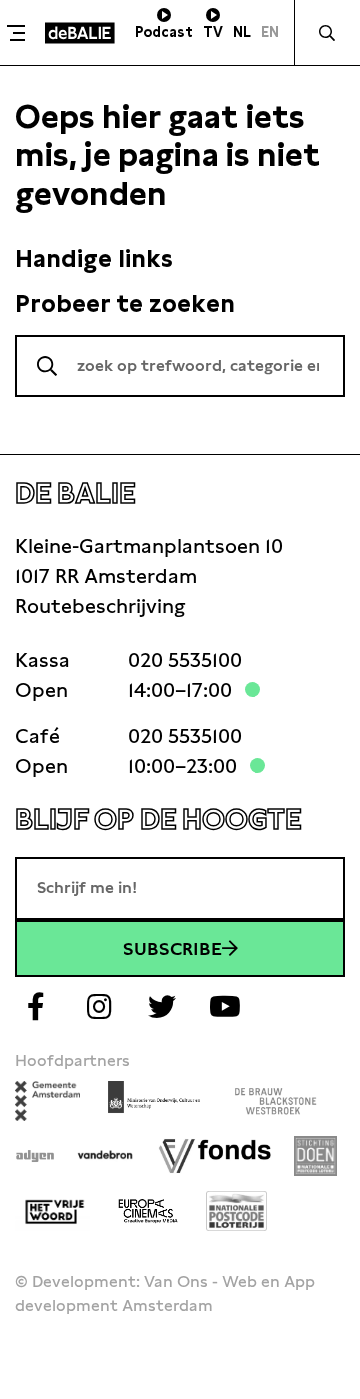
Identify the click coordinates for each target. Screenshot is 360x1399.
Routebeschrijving (100, 606)
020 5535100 (185, 660)
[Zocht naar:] (180, 366)
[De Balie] (80, 33)
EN (270, 32)
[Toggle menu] (20, 33)
